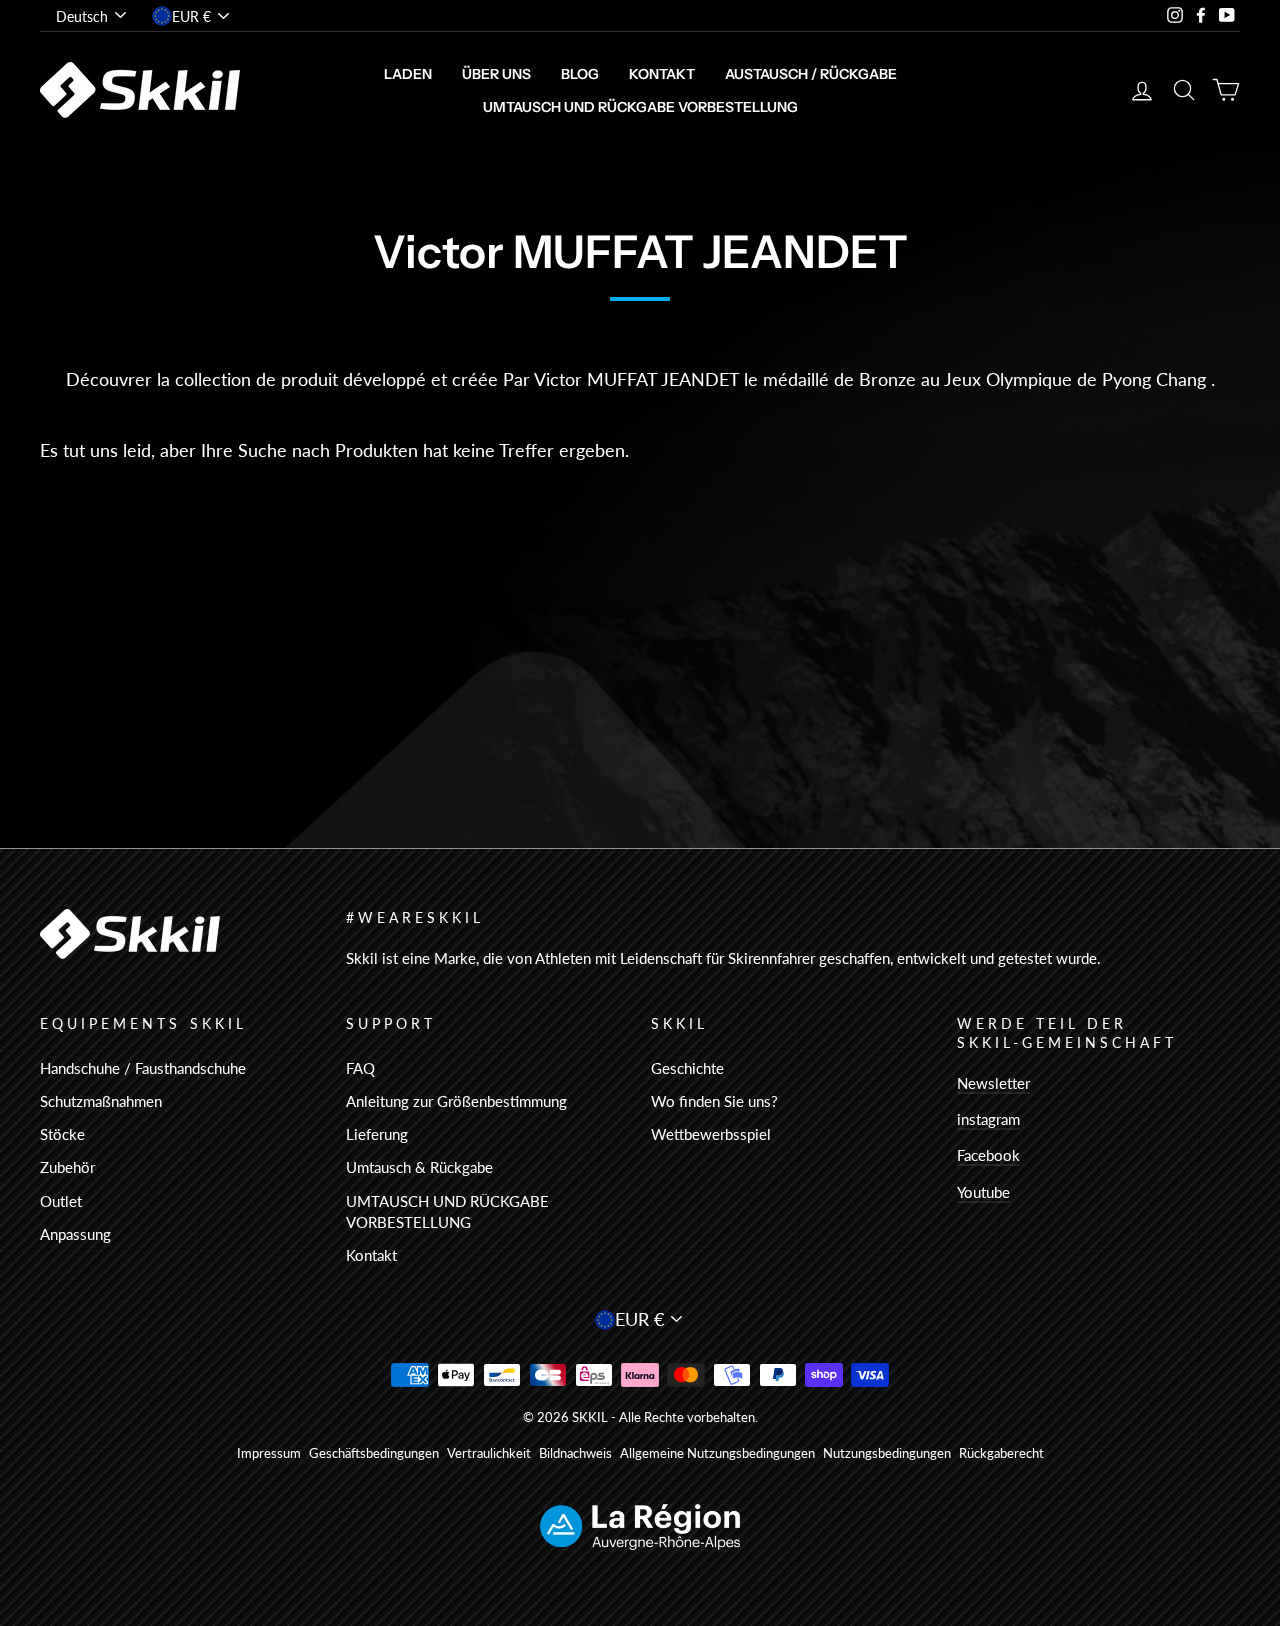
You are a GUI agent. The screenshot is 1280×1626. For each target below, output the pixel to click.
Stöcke (62, 1134)
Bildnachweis (575, 1453)
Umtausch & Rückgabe (419, 1167)
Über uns (496, 74)
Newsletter (993, 1083)
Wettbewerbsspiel (711, 1134)
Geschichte (687, 1068)
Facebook (988, 1155)
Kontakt (662, 74)
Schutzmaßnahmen (101, 1101)
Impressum (269, 1453)
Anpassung (75, 1234)
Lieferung (377, 1134)
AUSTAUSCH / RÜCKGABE (811, 74)
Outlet (61, 1201)
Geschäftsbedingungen (374, 1453)
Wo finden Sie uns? (714, 1101)
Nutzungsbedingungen (887, 1453)
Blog (580, 74)
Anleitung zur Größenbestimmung (456, 1101)
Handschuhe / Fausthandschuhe (143, 1068)
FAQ (360, 1068)
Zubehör (67, 1167)
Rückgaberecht (1001, 1453)
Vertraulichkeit (489, 1453)
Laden (408, 74)
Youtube (983, 1192)
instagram (988, 1119)
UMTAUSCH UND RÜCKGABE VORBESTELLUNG (640, 107)
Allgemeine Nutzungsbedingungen (717, 1453)
